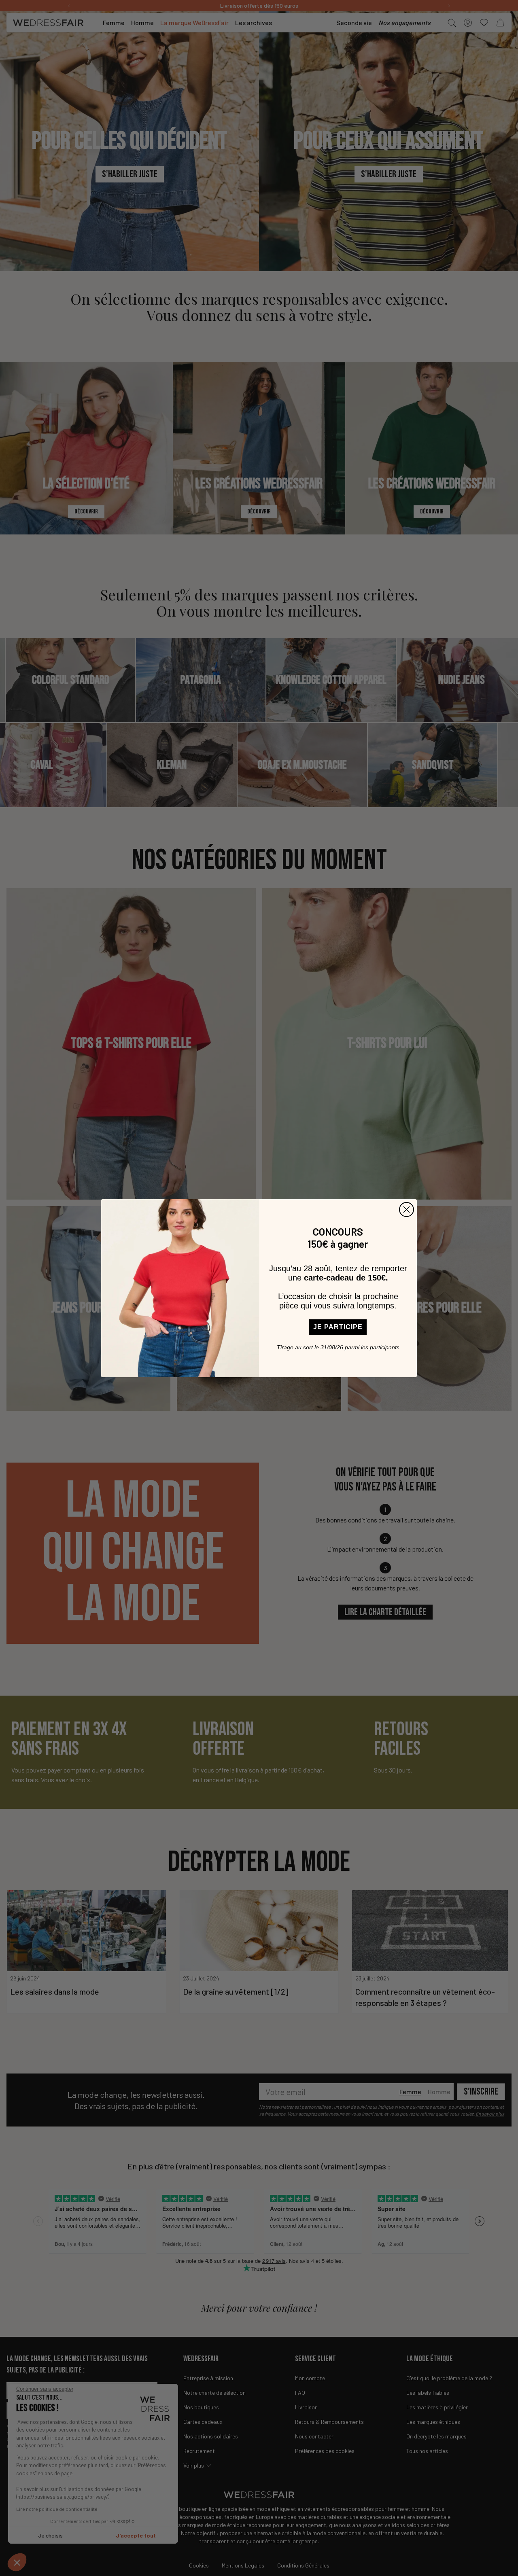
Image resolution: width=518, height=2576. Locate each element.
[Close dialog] (407, 1210)
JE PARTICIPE (338, 1327)
